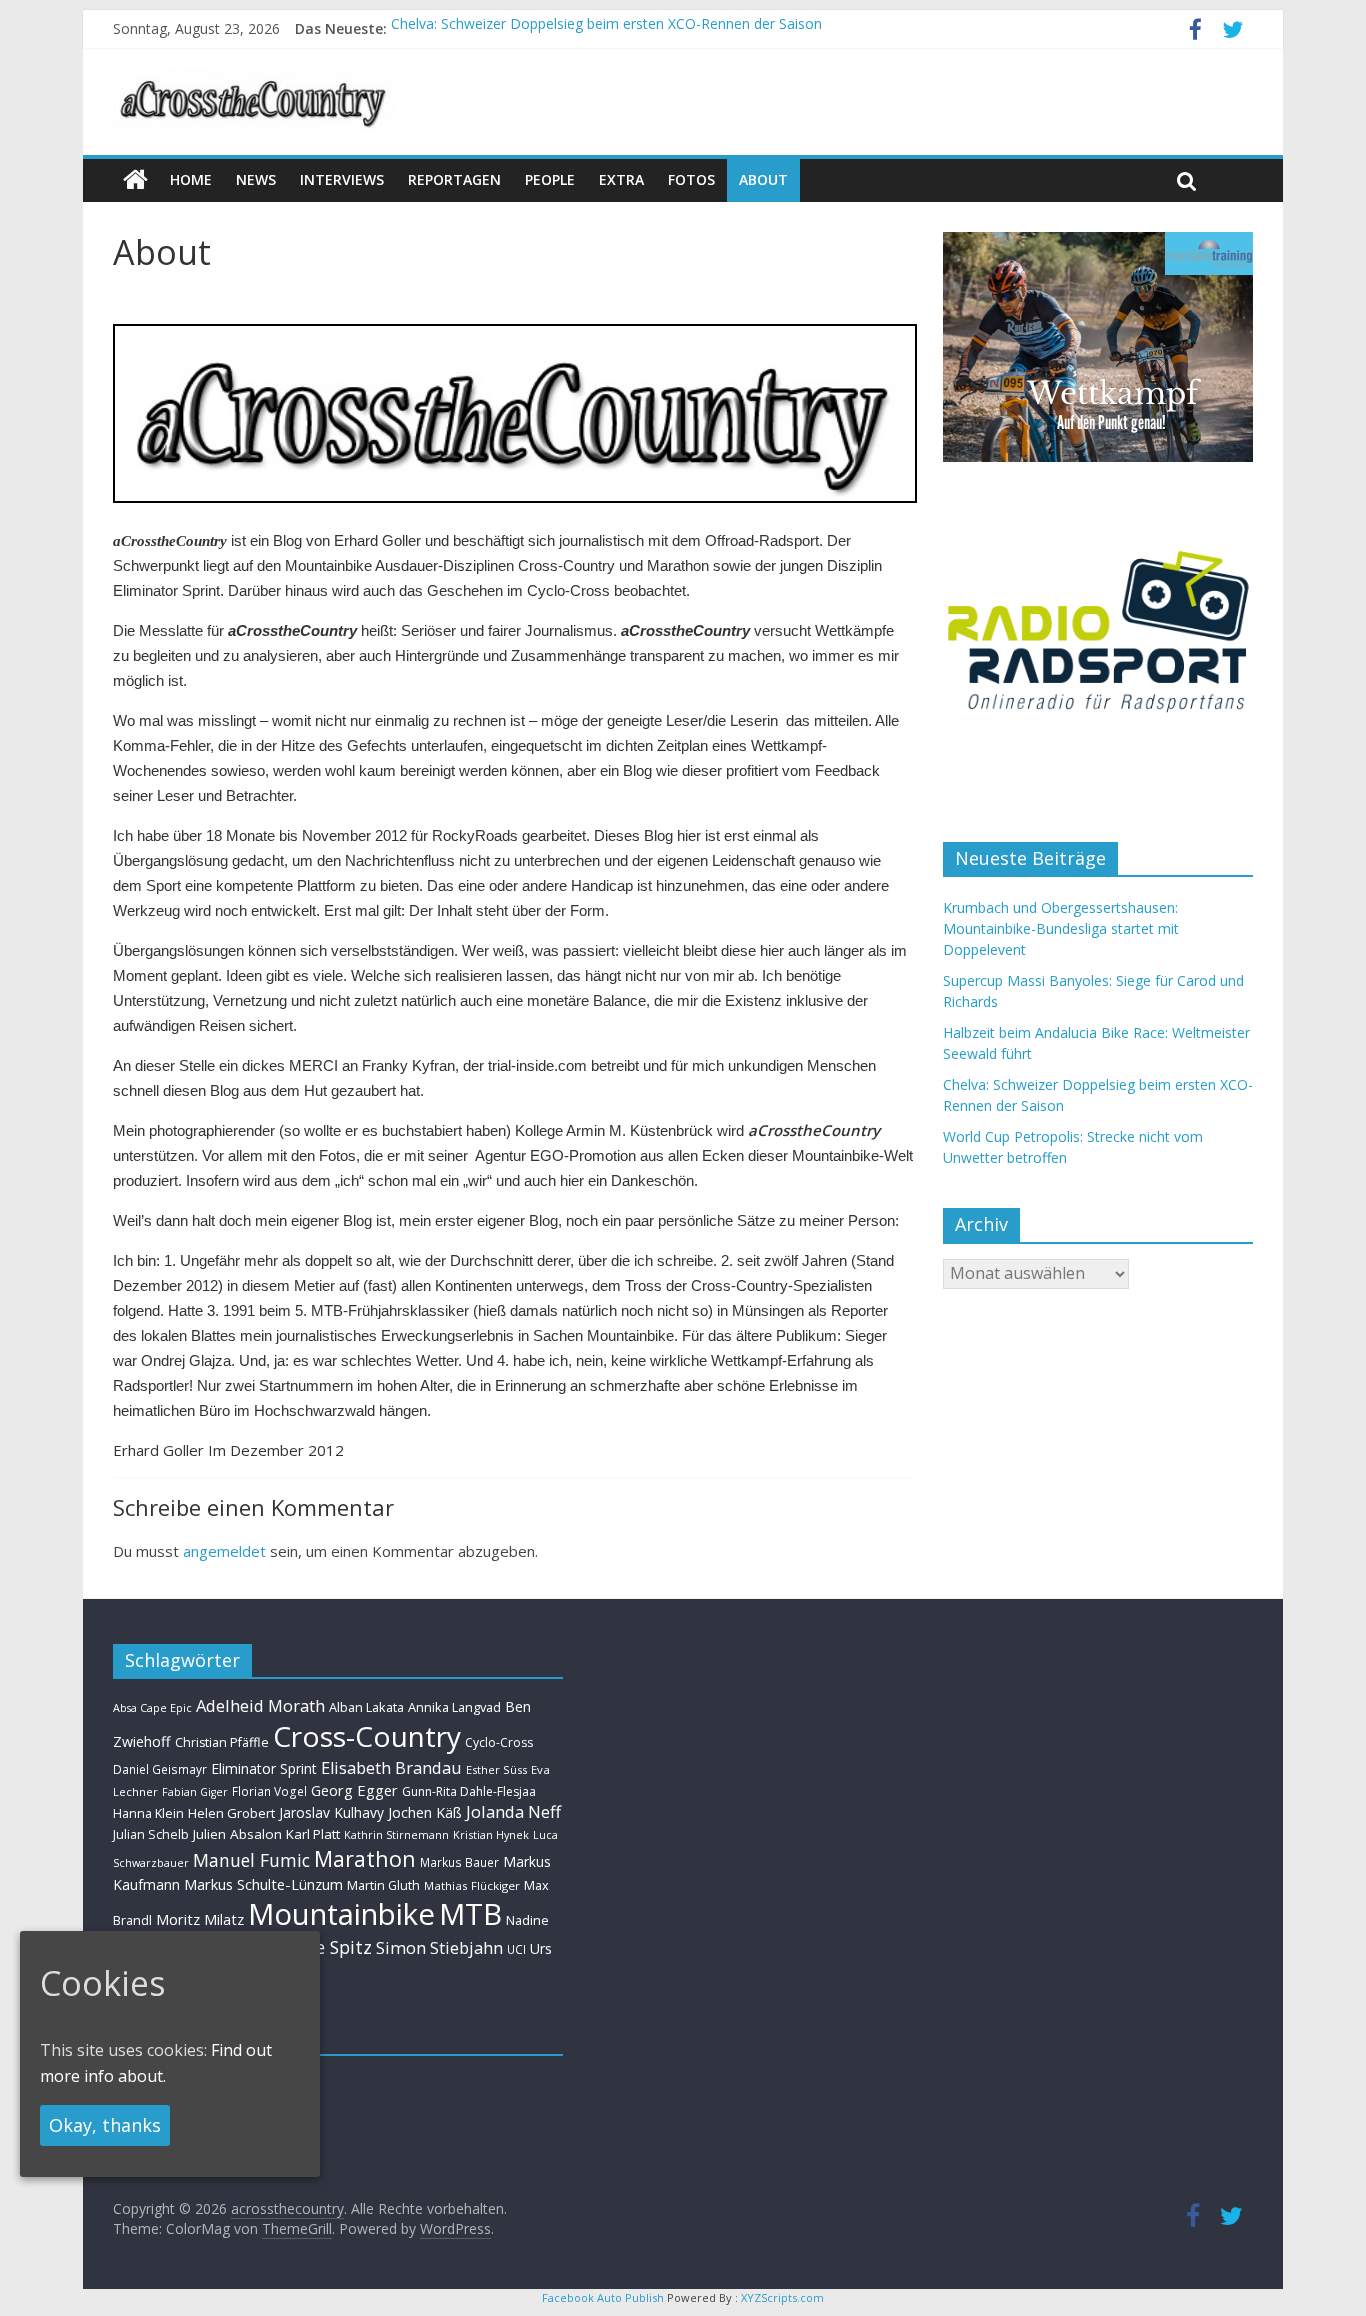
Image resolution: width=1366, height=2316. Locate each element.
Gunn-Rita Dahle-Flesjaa (469, 1791)
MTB (470, 1914)
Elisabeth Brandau (391, 1768)
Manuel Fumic (251, 1860)
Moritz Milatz (200, 1919)
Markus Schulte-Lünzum (263, 1884)
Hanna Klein (148, 1813)
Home (191, 179)
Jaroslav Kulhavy (331, 1812)
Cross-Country (367, 1736)
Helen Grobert (231, 1813)
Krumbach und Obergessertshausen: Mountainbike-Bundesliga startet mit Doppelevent (1061, 928)
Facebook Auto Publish (603, 2297)
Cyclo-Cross (499, 1742)
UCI (516, 1949)
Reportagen (454, 179)
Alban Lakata (366, 1707)
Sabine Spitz (321, 1947)
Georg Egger (354, 1790)
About (763, 179)
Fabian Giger (195, 1792)
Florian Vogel (269, 1791)
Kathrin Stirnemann (396, 1834)
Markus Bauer (459, 1862)
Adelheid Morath (260, 1705)
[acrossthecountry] (254, 80)
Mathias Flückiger (472, 1885)
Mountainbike (341, 1914)
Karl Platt (313, 1834)
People (550, 179)
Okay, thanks (105, 2125)
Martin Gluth (383, 1885)
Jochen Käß (425, 1812)
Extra (621, 179)
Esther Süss (496, 1769)
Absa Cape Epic (152, 1707)
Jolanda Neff (513, 1811)
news (256, 179)
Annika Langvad (454, 1707)
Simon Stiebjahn (439, 1947)
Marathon (365, 1858)
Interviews (342, 179)
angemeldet (224, 1551)
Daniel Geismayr (160, 1769)
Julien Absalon (237, 1834)
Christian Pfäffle (222, 1742)
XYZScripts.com (782, 2297)
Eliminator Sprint (264, 1768)
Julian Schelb (151, 1834)
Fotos (691, 179)
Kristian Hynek (491, 1834)
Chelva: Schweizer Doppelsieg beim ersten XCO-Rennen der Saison (606, 28)
